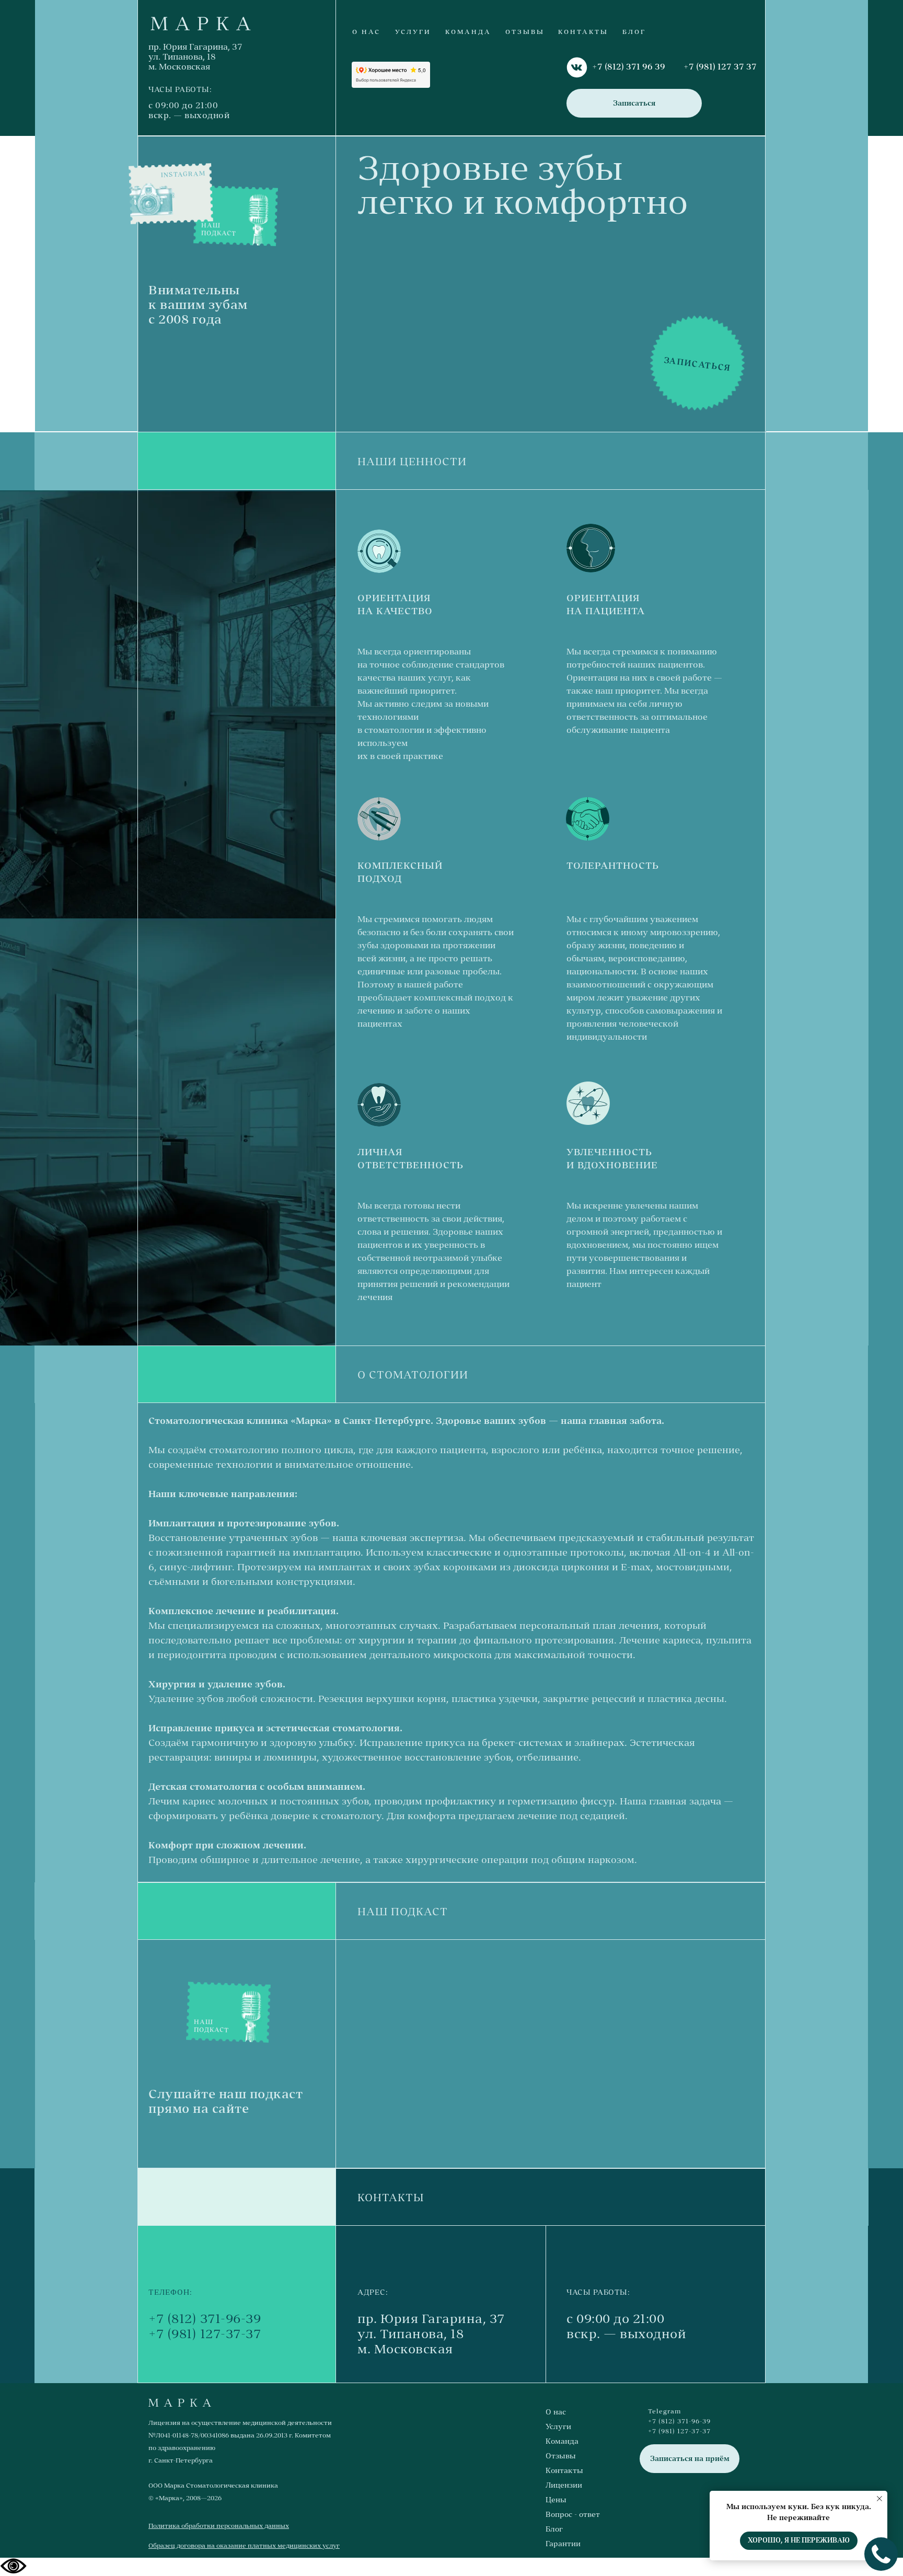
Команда (562, 2441)
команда (468, 32)
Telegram (665, 2411)
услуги (413, 32)
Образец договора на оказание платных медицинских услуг (244, 2546)
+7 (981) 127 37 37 (720, 66)
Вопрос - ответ (573, 2514)
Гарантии (563, 2544)
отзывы (525, 32)
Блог (634, 32)
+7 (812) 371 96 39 (629, 66)
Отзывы (561, 2456)
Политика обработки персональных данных (219, 2526)
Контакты (564, 2470)
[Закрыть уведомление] (879, 2499)
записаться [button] (698, 364)
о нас (366, 32)
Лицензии (564, 2485)
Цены (556, 2500)
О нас (556, 2412)
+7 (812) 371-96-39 (205, 2319)
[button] (634, 103)
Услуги (558, 2426)
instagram (183, 174)
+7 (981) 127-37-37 (205, 2334)
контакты (583, 32)
